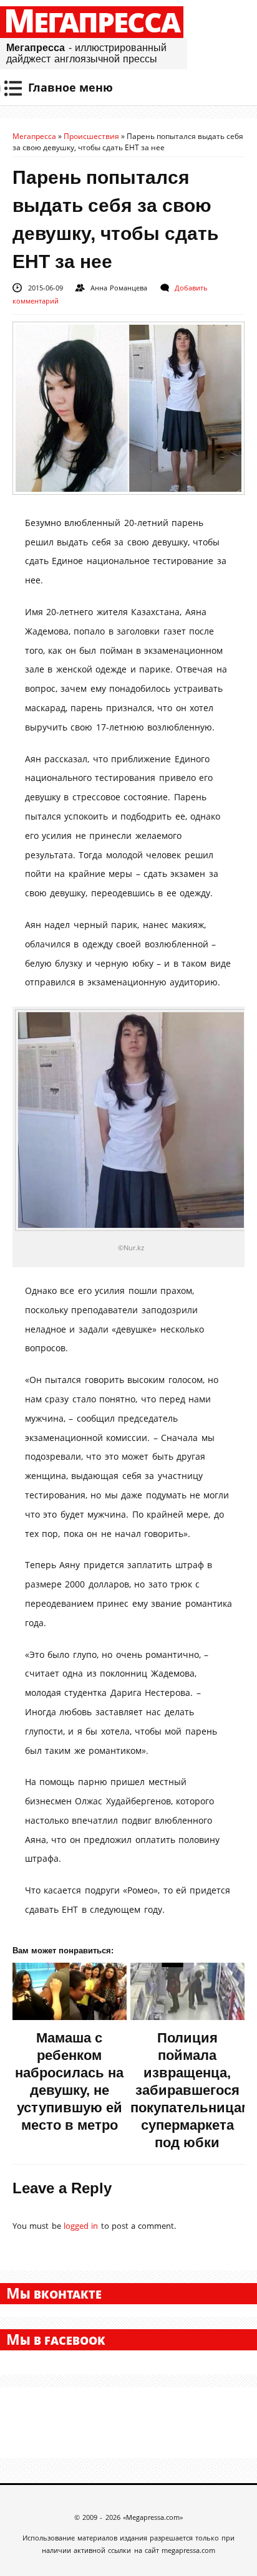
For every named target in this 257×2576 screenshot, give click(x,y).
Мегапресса (92, 22)
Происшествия (91, 136)
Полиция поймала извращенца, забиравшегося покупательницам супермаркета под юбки (191, 2090)
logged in (81, 2226)
